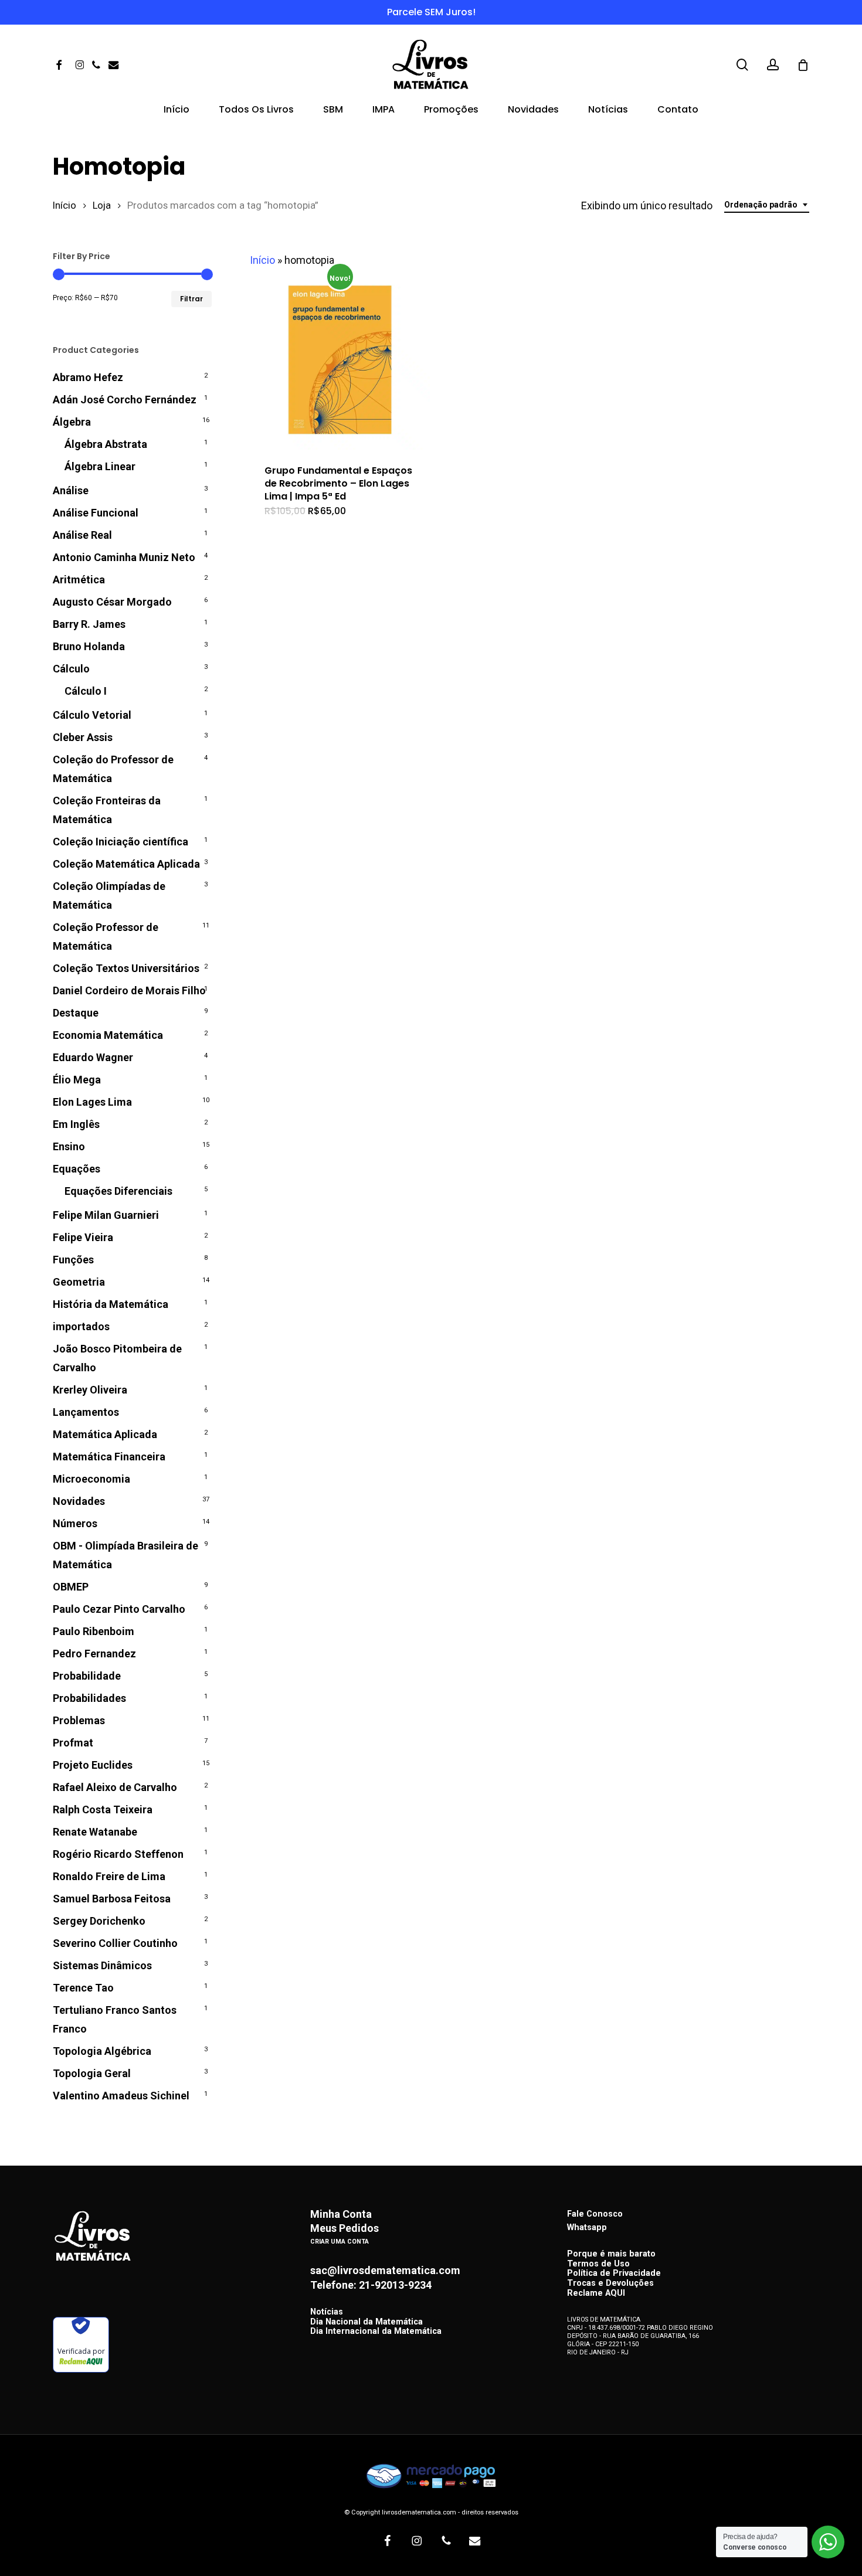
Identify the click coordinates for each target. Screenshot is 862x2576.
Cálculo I (86, 691)
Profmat (73, 1743)
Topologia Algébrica (102, 2051)
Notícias (327, 2312)
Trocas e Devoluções (610, 2284)
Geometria (79, 1282)
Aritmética (79, 580)
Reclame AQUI (596, 2294)
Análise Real (82, 535)
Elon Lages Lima (92, 1102)
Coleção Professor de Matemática (106, 937)
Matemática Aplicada (105, 1434)
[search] (742, 65)
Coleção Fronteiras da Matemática (107, 810)
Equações (77, 1169)
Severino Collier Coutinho (115, 1943)
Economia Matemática (108, 1035)
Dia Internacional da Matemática (376, 2332)
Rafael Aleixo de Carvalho (115, 1787)
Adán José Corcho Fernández (125, 400)
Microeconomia (91, 1479)
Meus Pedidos (345, 2228)
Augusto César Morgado (112, 602)
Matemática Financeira (109, 1457)
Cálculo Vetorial (92, 715)
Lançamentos (86, 1412)
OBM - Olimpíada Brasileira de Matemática (125, 1555)
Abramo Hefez (88, 377)
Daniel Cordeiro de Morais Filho (129, 990)
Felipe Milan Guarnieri (106, 1215)
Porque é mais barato (611, 2254)
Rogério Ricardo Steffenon (118, 1854)
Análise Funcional (96, 513)
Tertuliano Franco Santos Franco (115, 2019)
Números (75, 1523)
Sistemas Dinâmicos (102, 1965)
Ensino (69, 1146)
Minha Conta (341, 2214)
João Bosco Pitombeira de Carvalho (117, 1358)
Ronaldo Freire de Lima (109, 1876)
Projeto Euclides (93, 1765)
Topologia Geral (92, 2073)
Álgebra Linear (100, 466)
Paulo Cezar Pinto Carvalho (119, 1609)
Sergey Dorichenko (99, 1921)
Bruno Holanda (89, 646)
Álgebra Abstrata (106, 444)
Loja (102, 205)
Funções (73, 1260)
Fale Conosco (595, 2214)
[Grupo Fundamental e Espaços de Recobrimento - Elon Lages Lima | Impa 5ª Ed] (340, 360)
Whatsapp (587, 2227)
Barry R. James (89, 624)
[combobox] (767, 205)
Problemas (79, 1720)
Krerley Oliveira (90, 1390)
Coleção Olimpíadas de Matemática (109, 896)
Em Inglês (76, 1124)
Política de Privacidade (614, 2274)
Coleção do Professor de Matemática (113, 769)
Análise (71, 490)
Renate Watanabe (95, 1832)
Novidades (79, 1501)
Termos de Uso (598, 2264)
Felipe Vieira (83, 1237)
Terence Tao (83, 1988)
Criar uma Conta (340, 2242)
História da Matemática (111, 1304)
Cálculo (71, 669)
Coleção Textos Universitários (126, 968)
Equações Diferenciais (118, 1191)
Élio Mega (77, 1080)
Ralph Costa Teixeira (103, 1809)
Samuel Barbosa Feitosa (112, 1899)
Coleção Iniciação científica (121, 842)
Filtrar (191, 299)
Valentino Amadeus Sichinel (121, 2096)
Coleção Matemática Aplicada (126, 864)
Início (65, 205)
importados (81, 1326)
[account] (773, 65)
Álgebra (72, 422)
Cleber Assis (83, 737)
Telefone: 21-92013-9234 (371, 2285)
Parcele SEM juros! (431, 12)
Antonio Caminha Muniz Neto (124, 557)
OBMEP (71, 1587)
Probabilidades (89, 1698)
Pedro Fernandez (94, 1654)
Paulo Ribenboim (94, 1631)
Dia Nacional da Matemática (366, 2322)
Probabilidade (87, 1676)
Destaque (76, 1013)
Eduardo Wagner (93, 1057)
